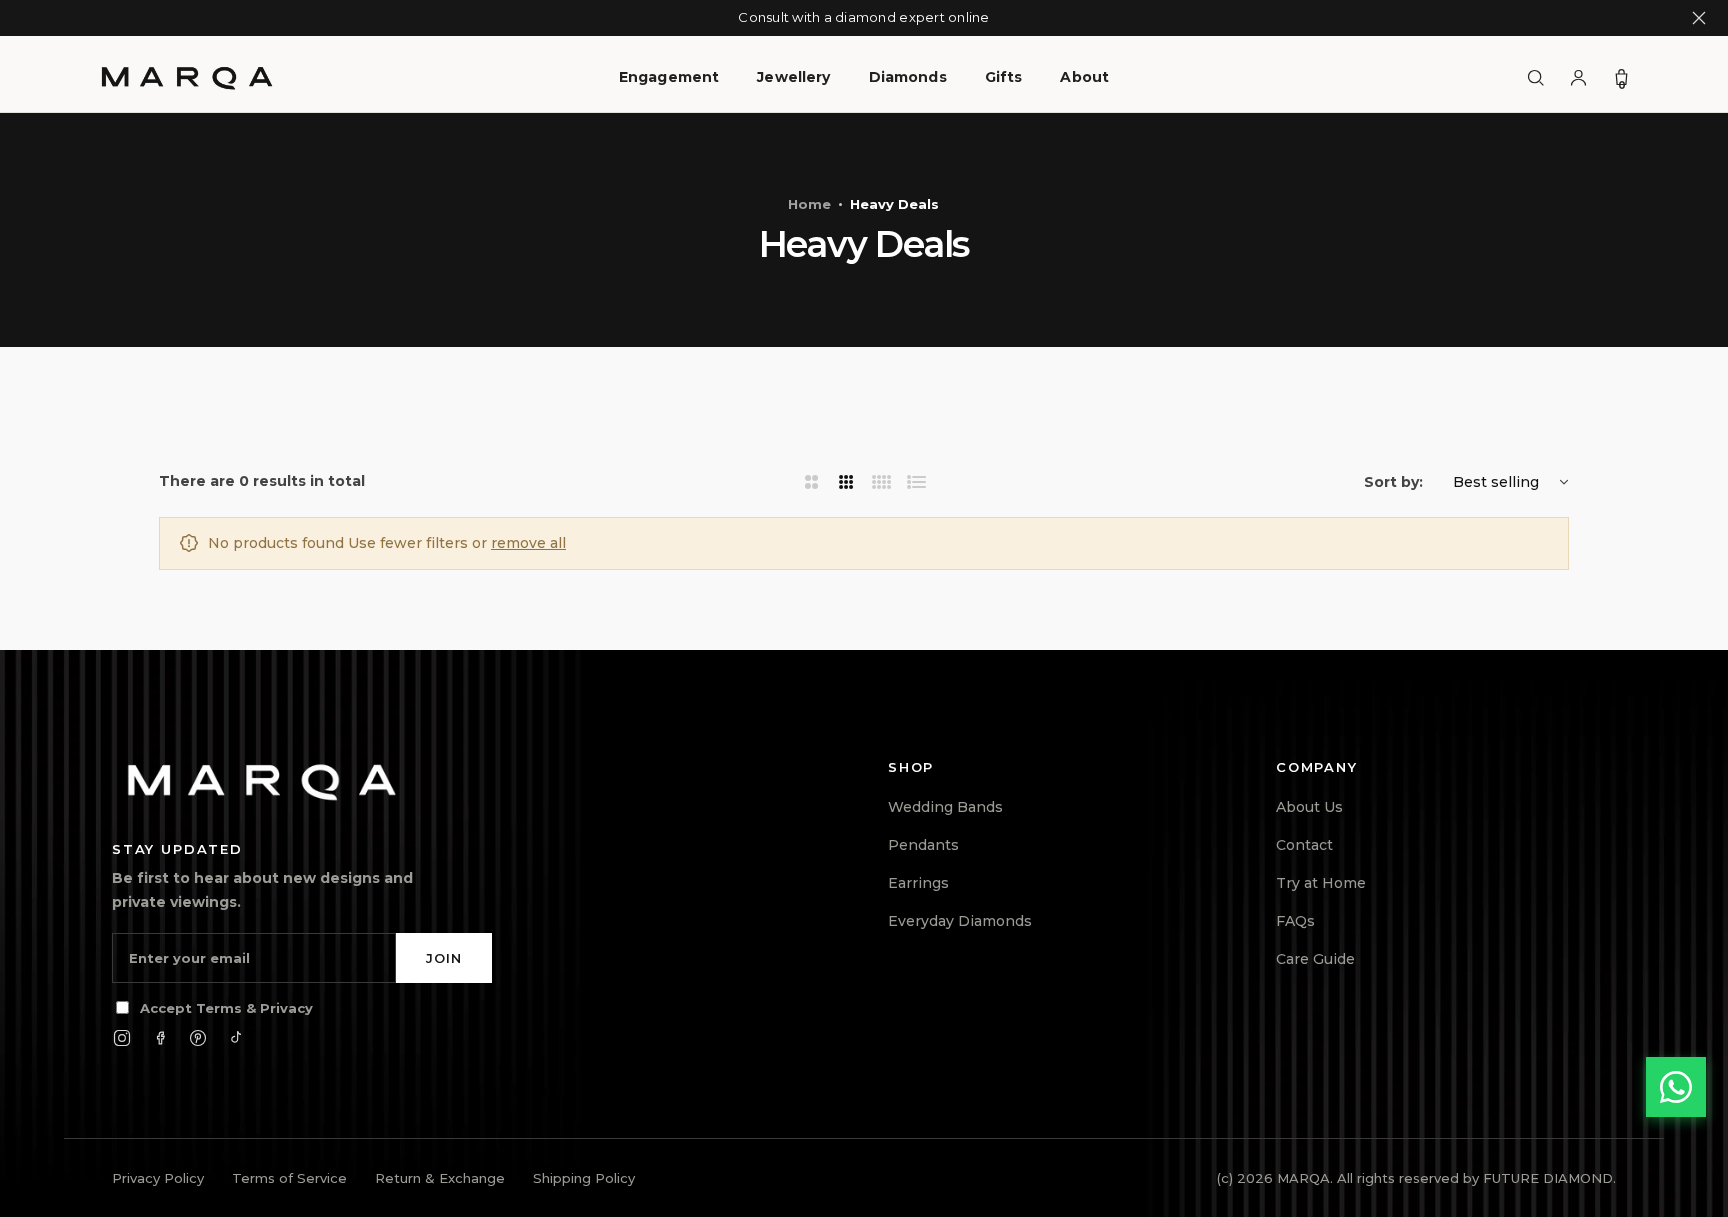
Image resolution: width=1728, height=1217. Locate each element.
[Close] (1699, 18)
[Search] (1535, 77)
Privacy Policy (158, 1178)
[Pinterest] (198, 1038)
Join (444, 958)
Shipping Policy (584, 1178)
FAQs (1295, 921)
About (1084, 77)
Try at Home (1321, 883)
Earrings (918, 883)
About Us (1309, 807)
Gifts (1004, 77)
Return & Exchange (440, 1178)
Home (809, 204)
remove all (528, 543)
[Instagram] (122, 1038)
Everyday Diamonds (960, 921)
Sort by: (1393, 482)
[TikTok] (236, 1038)
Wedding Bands (945, 807)
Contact (1304, 845)
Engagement (669, 77)
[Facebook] (160, 1038)
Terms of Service (289, 1178)
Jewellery (793, 77)
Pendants (923, 845)
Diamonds (908, 77)
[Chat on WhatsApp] (1676, 1087)
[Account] (1578, 77)
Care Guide (1315, 959)
